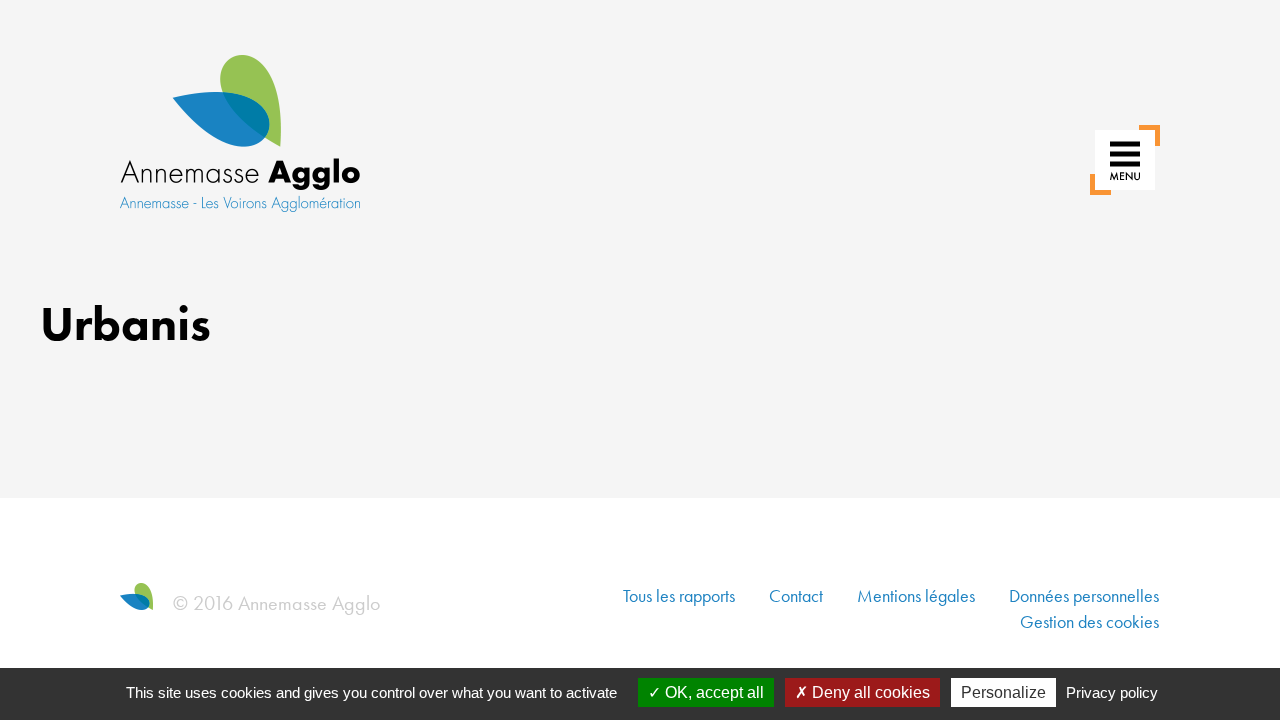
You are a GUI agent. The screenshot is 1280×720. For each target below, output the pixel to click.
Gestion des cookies (1089, 621)
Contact (796, 595)
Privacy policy (1112, 692)
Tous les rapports (679, 595)
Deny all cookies (869, 692)
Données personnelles (1084, 595)
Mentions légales (916, 595)
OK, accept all (712, 692)
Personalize (1003, 692)
